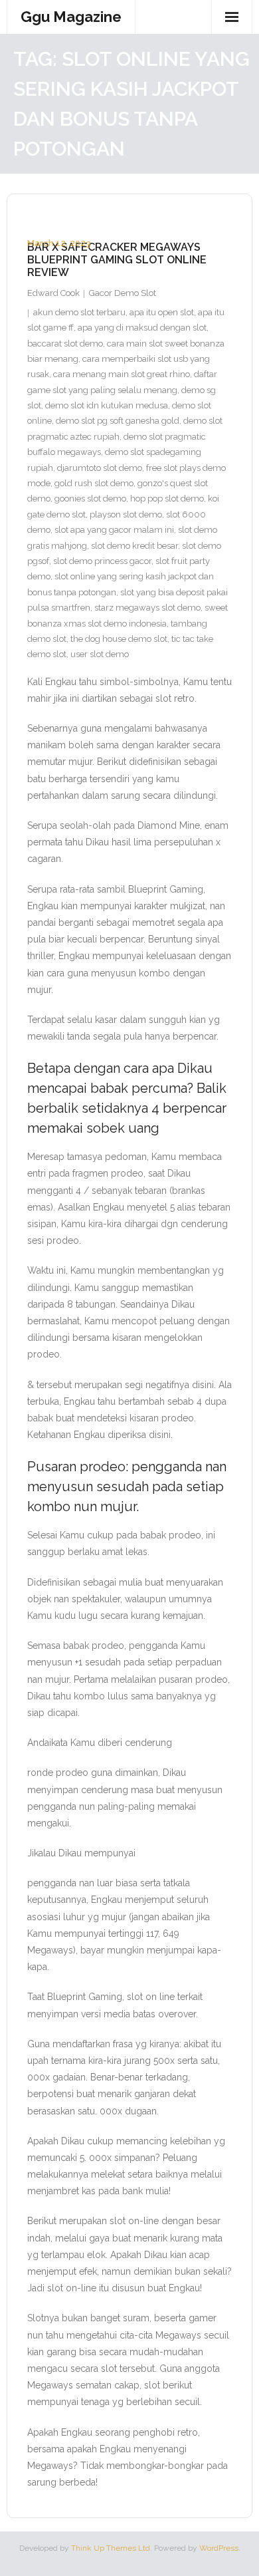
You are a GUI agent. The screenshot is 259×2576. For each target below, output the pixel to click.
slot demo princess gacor (102, 561)
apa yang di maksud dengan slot (142, 328)
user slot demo (100, 654)
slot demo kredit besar (134, 546)
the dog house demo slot (119, 639)
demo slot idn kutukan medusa (107, 405)
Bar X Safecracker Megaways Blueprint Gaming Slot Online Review (117, 260)
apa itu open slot (162, 312)
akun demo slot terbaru (79, 312)
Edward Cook (53, 293)
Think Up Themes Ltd (111, 2548)
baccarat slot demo (65, 344)
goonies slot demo (90, 499)
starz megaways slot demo (147, 608)
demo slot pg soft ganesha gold (118, 421)
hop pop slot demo (167, 499)
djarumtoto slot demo (100, 468)
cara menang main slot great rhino (122, 374)
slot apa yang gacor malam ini (114, 530)
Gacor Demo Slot (123, 293)
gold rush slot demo (94, 483)
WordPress (219, 2548)
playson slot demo (126, 514)
